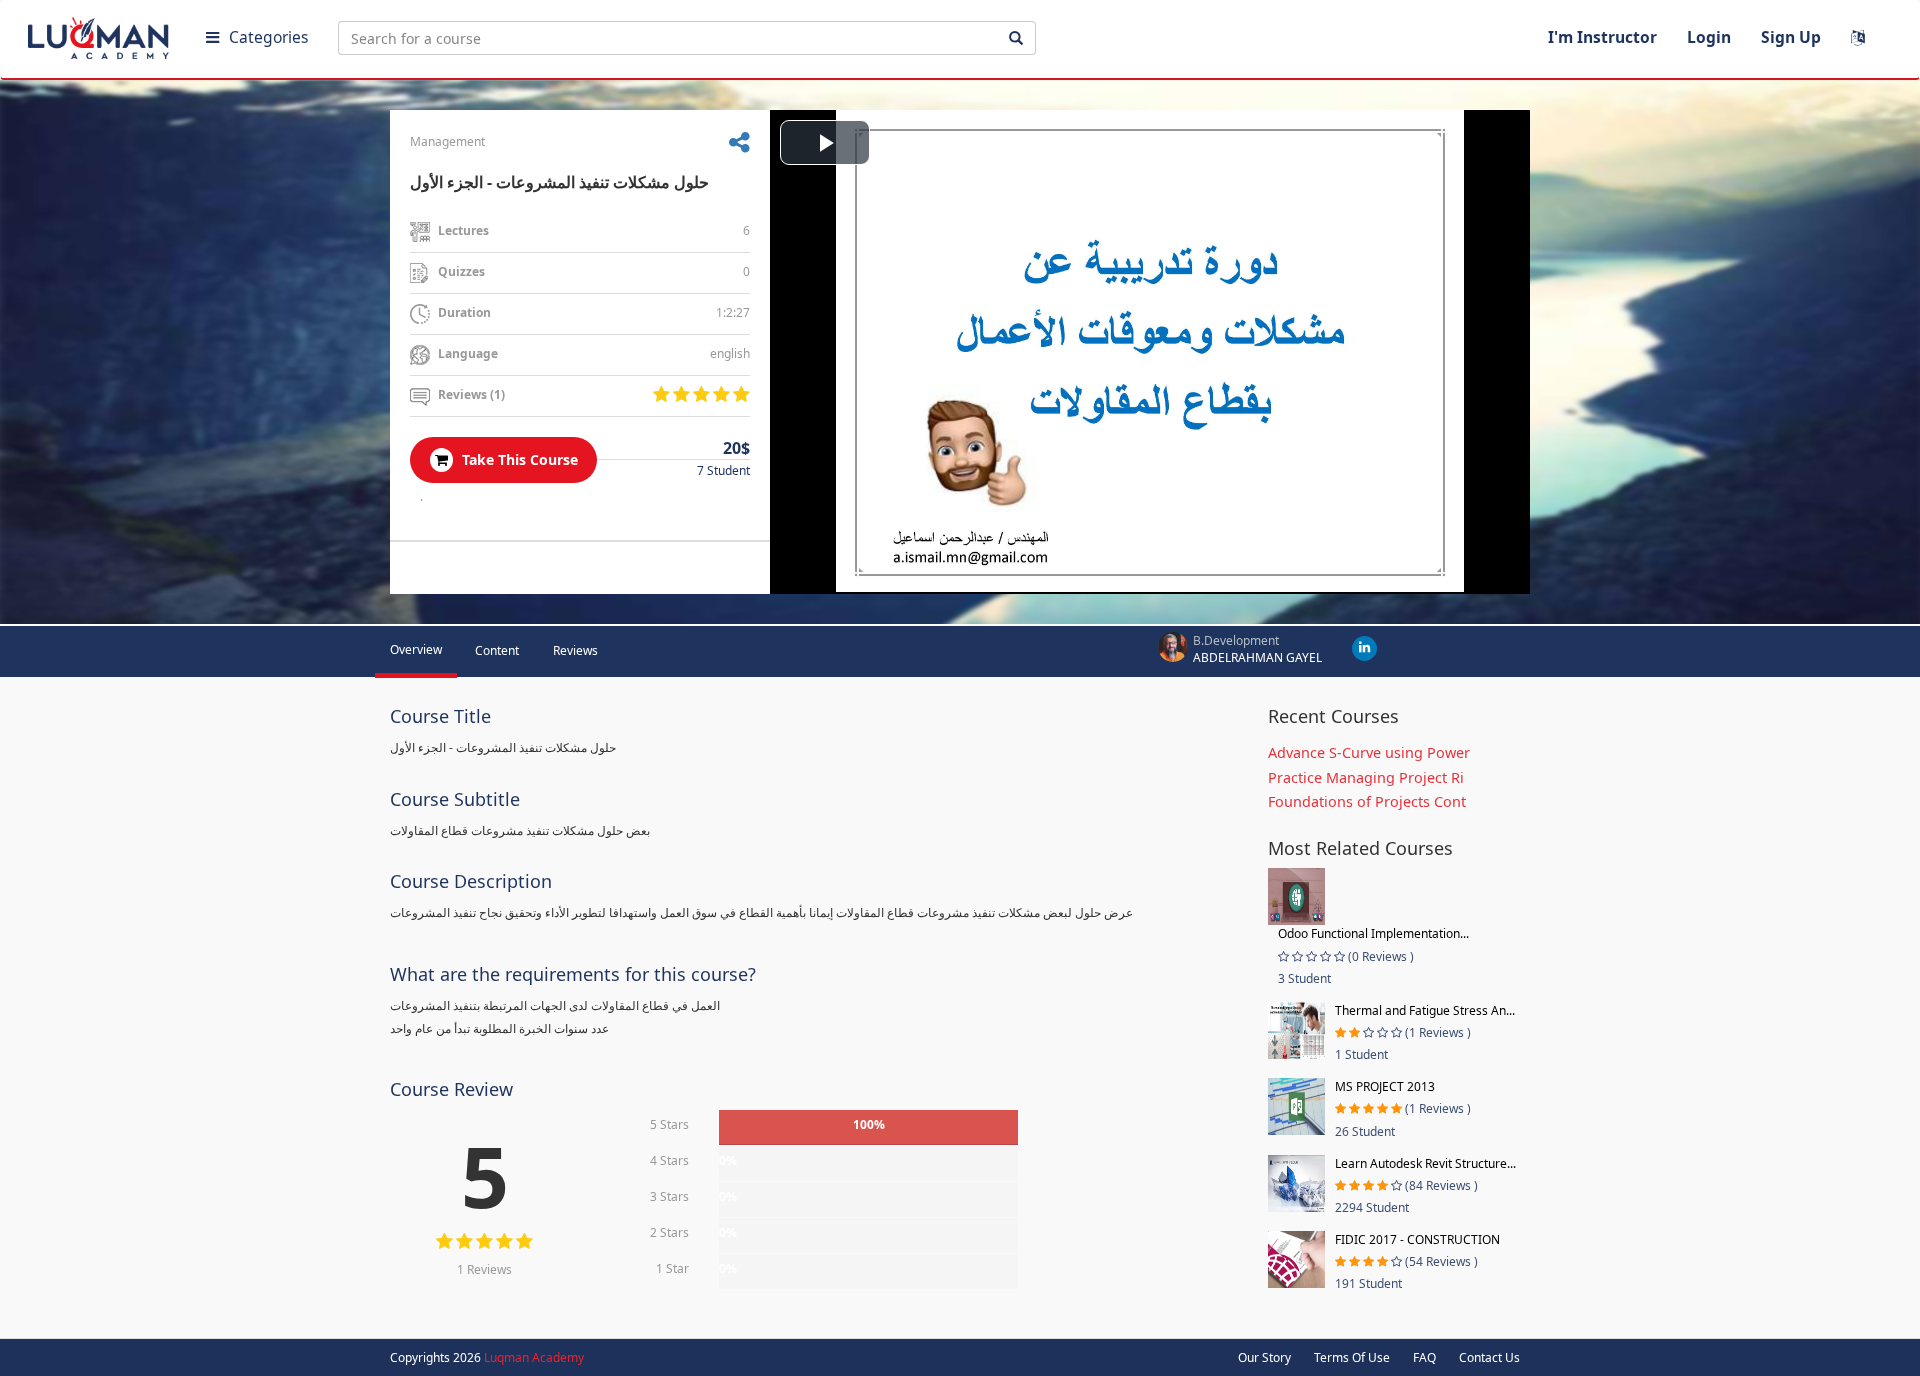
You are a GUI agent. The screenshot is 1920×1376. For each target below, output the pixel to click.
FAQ (1424, 1357)
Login (1709, 37)
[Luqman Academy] (101, 34)
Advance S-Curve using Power (1369, 752)
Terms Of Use (1352, 1357)
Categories (268, 37)
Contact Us (1489, 1357)
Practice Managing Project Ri (1366, 777)
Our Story (1264, 1357)
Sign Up (1791, 37)
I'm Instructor (1602, 37)
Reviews (575, 650)
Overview (416, 649)
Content (497, 650)
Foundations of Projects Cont (1367, 801)
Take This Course (518, 459)
